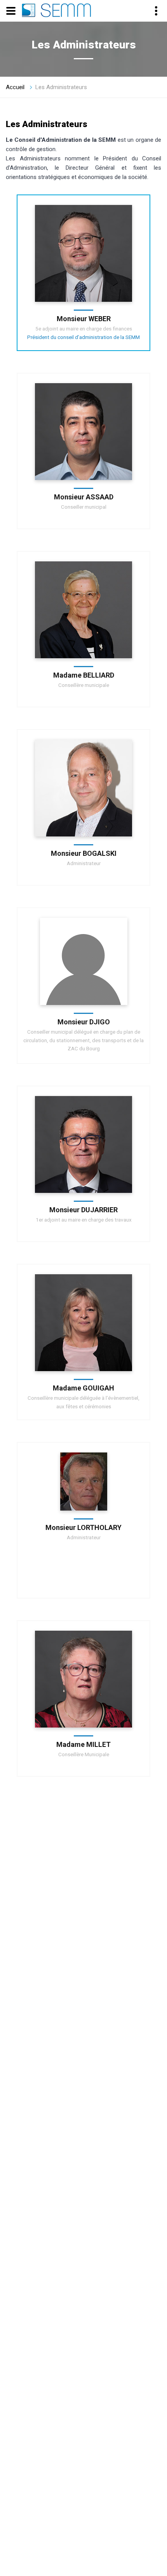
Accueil (15, 87)
